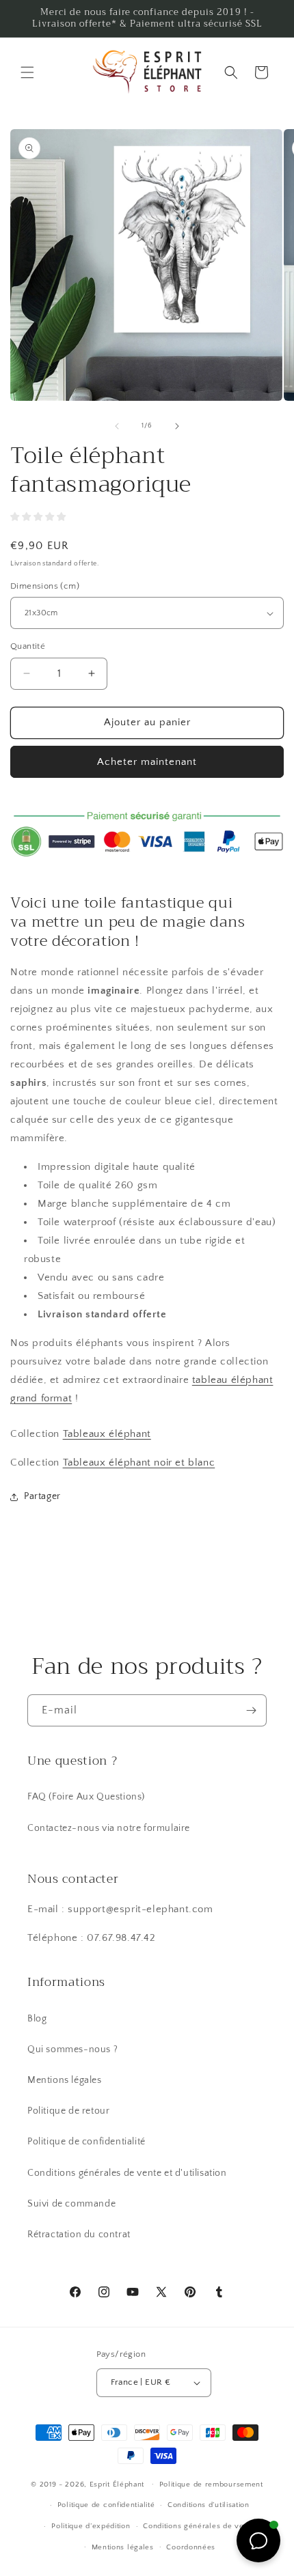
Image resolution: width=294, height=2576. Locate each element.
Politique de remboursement (211, 2484)
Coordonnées (191, 2547)
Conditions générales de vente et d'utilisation (127, 2173)
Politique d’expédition (91, 2526)
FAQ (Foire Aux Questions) (86, 1797)
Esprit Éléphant (117, 2484)
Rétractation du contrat (79, 2235)
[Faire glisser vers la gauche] (117, 426)
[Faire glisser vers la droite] (177, 426)
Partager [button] (42, 1496)
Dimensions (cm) (45, 586)
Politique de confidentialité (86, 2142)
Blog (37, 2019)
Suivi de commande (71, 2204)
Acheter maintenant (147, 762)
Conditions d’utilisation (209, 2505)
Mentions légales (65, 2080)
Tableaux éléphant (107, 1434)
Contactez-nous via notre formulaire (109, 1828)
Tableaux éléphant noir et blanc (139, 1462)
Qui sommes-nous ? (72, 2049)
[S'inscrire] (251, 1710)
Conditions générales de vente (199, 2526)
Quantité (28, 646)
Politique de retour (68, 2111)
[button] (27, 72)
